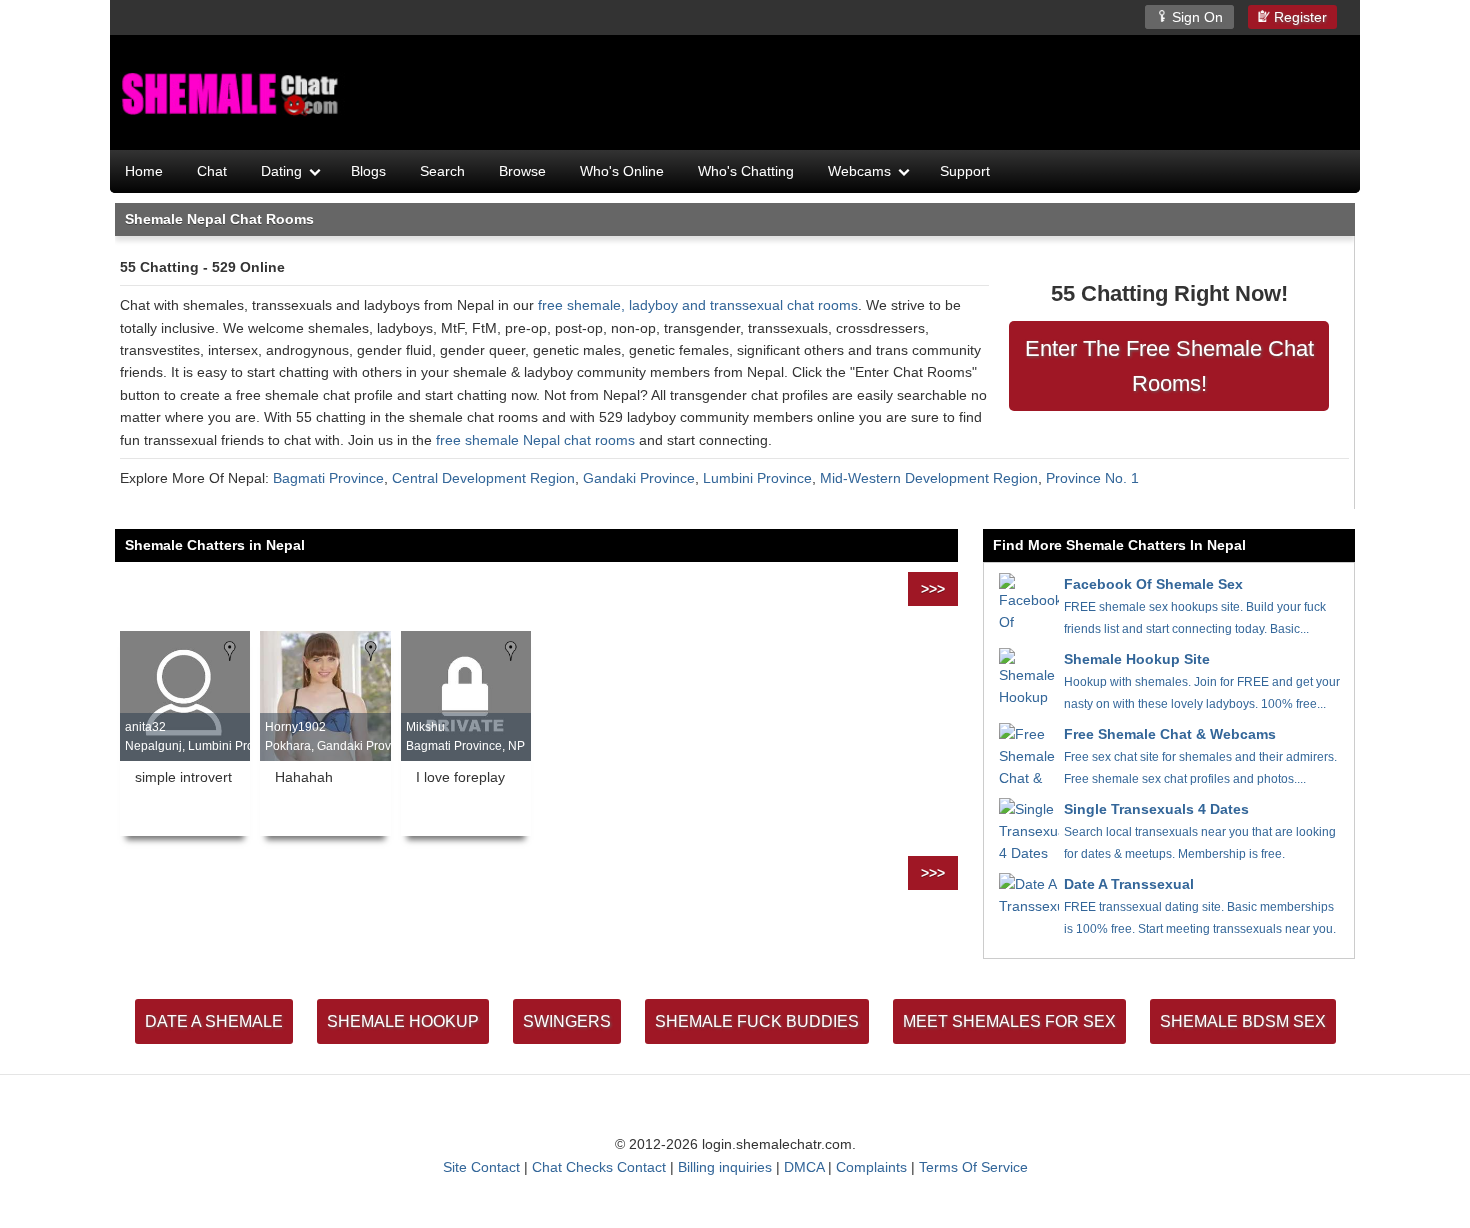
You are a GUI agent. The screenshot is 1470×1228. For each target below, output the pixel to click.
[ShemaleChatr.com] (232, 95)
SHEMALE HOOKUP (403, 1021)
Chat (212, 171)
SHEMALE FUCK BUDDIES (757, 1021)
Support (965, 171)
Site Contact (481, 1167)
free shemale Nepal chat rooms (535, 440)
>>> (933, 589)
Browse (522, 171)
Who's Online (622, 171)
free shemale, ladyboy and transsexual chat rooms (698, 305)
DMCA (804, 1167)
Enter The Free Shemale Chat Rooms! (1169, 366)
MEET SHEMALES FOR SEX (1009, 1021)
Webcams (859, 171)
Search (442, 171)
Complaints (871, 1167)
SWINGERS (567, 1021)
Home (144, 171)
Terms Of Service (973, 1167)
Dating (281, 171)
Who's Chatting (746, 171)
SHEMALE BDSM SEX (1243, 1021)
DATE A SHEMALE (214, 1021)
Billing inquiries (725, 1167)
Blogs (368, 171)
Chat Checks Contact (599, 1167)
